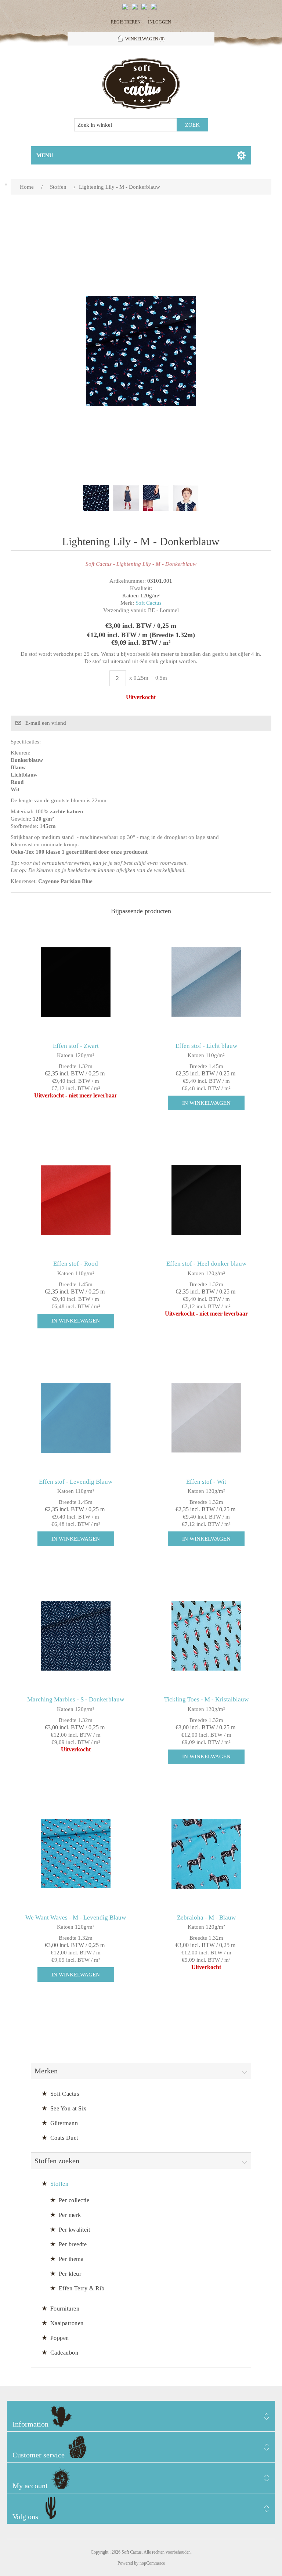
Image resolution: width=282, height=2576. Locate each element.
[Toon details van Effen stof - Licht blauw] (206, 982)
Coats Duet (64, 2138)
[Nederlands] (136, 10)
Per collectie (74, 2200)
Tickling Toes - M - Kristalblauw (206, 1699)
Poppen (60, 2338)
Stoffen (59, 2184)
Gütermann (64, 2123)
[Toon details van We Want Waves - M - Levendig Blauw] (76, 1854)
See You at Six (68, 2108)
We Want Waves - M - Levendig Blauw (76, 1917)
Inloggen (160, 22)
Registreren (126, 22)
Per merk (70, 2215)
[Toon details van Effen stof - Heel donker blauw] (206, 1200)
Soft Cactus (149, 603)
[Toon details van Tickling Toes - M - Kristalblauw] (206, 1636)
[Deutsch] (155, 10)
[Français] (146, 10)
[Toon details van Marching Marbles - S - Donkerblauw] (76, 1636)
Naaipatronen (67, 2323)
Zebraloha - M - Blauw (206, 1917)
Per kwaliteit (75, 2230)
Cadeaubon (64, 2353)
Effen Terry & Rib (82, 2288)
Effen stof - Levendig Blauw (76, 1482)
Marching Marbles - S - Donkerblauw (76, 1699)
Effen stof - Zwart (76, 1046)
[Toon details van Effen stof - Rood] (76, 1200)
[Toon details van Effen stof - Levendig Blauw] (76, 1418)
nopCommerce (152, 2563)
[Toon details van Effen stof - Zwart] (76, 982)
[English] (127, 10)
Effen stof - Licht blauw (206, 1046)
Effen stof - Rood (76, 1264)
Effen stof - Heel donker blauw (206, 1264)
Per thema (71, 2259)
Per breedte (73, 2244)
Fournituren (65, 2309)
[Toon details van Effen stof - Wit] (206, 1418)
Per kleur (70, 2274)
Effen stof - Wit (206, 1482)
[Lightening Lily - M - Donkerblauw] (96, 498)
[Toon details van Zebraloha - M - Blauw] (206, 1854)
